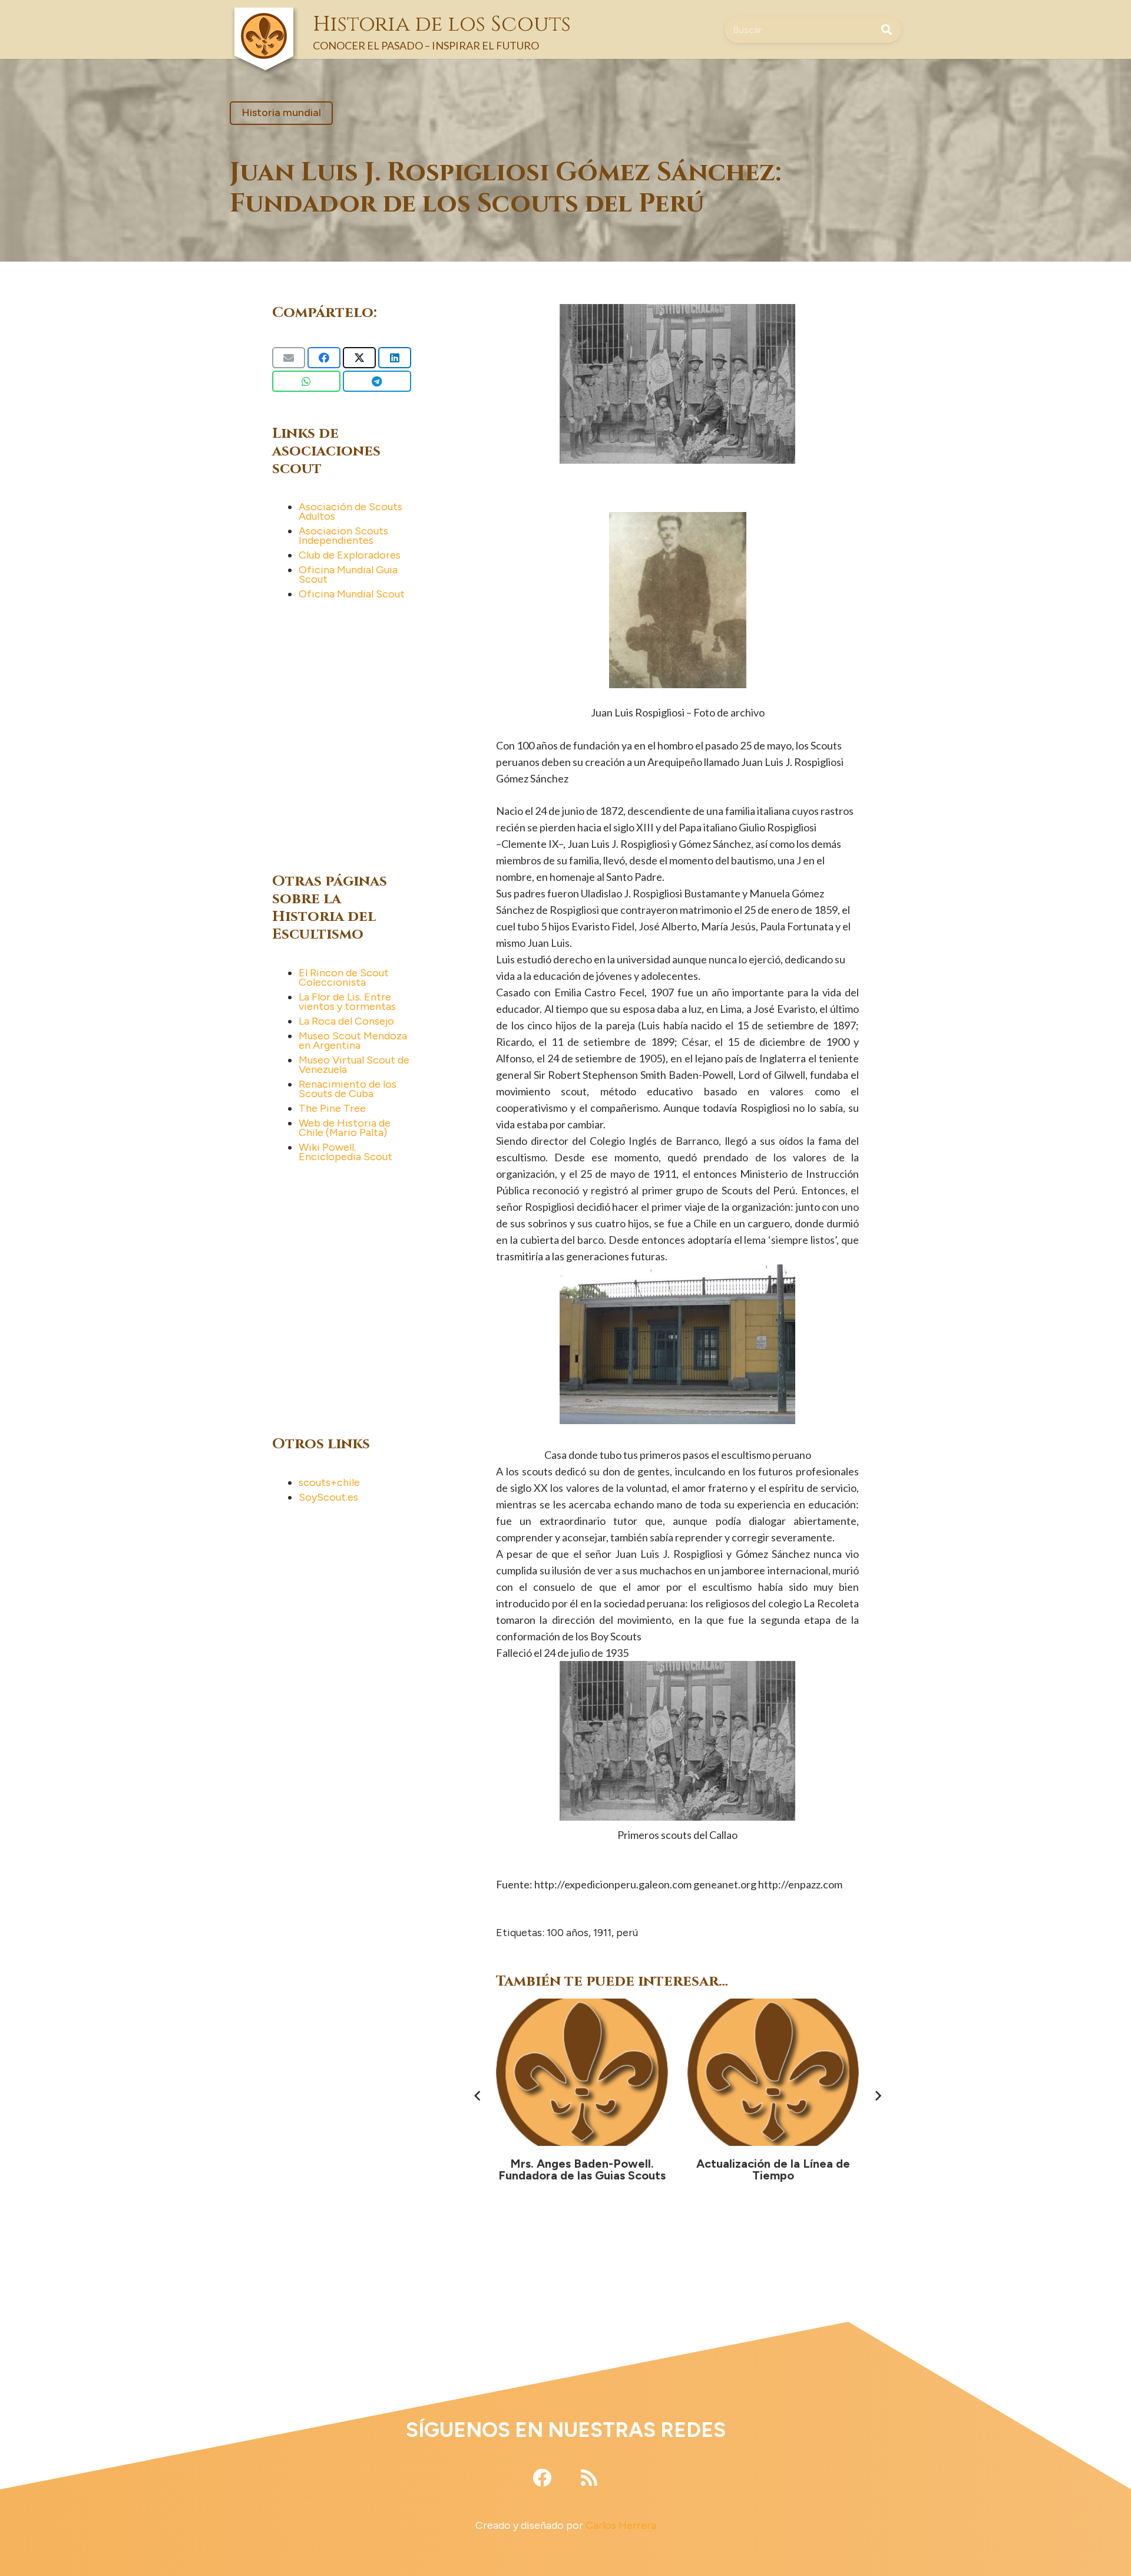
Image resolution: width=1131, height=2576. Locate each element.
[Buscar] (887, 29)
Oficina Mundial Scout (352, 594)
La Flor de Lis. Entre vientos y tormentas (347, 1002)
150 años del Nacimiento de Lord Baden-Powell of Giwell (773, 2169)
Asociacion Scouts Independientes (343, 536)
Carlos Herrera (621, 2525)
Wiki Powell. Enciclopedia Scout (345, 1152)
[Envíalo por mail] (289, 358)
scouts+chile (329, 1482)
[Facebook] (542, 2478)
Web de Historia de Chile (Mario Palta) (345, 1128)
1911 (602, 1933)
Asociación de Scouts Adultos (350, 511)
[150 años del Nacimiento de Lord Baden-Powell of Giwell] (773, 2072)
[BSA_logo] (264, 18)
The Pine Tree (332, 1108)
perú (627, 1933)
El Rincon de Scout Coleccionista (344, 977)
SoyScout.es (328, 1497)
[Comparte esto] (324, 358)
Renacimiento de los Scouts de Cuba (348, 1089)
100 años (568, 1933)
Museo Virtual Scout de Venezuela (354, 1065)
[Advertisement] (361, 734)
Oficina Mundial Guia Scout (348, 574)
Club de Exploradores (350, 555)
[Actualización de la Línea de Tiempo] (583, 2072)
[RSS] (589, 2478)
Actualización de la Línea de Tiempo (582, 2169)
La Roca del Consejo (346, 1021)
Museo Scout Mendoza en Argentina (353, 1041)
